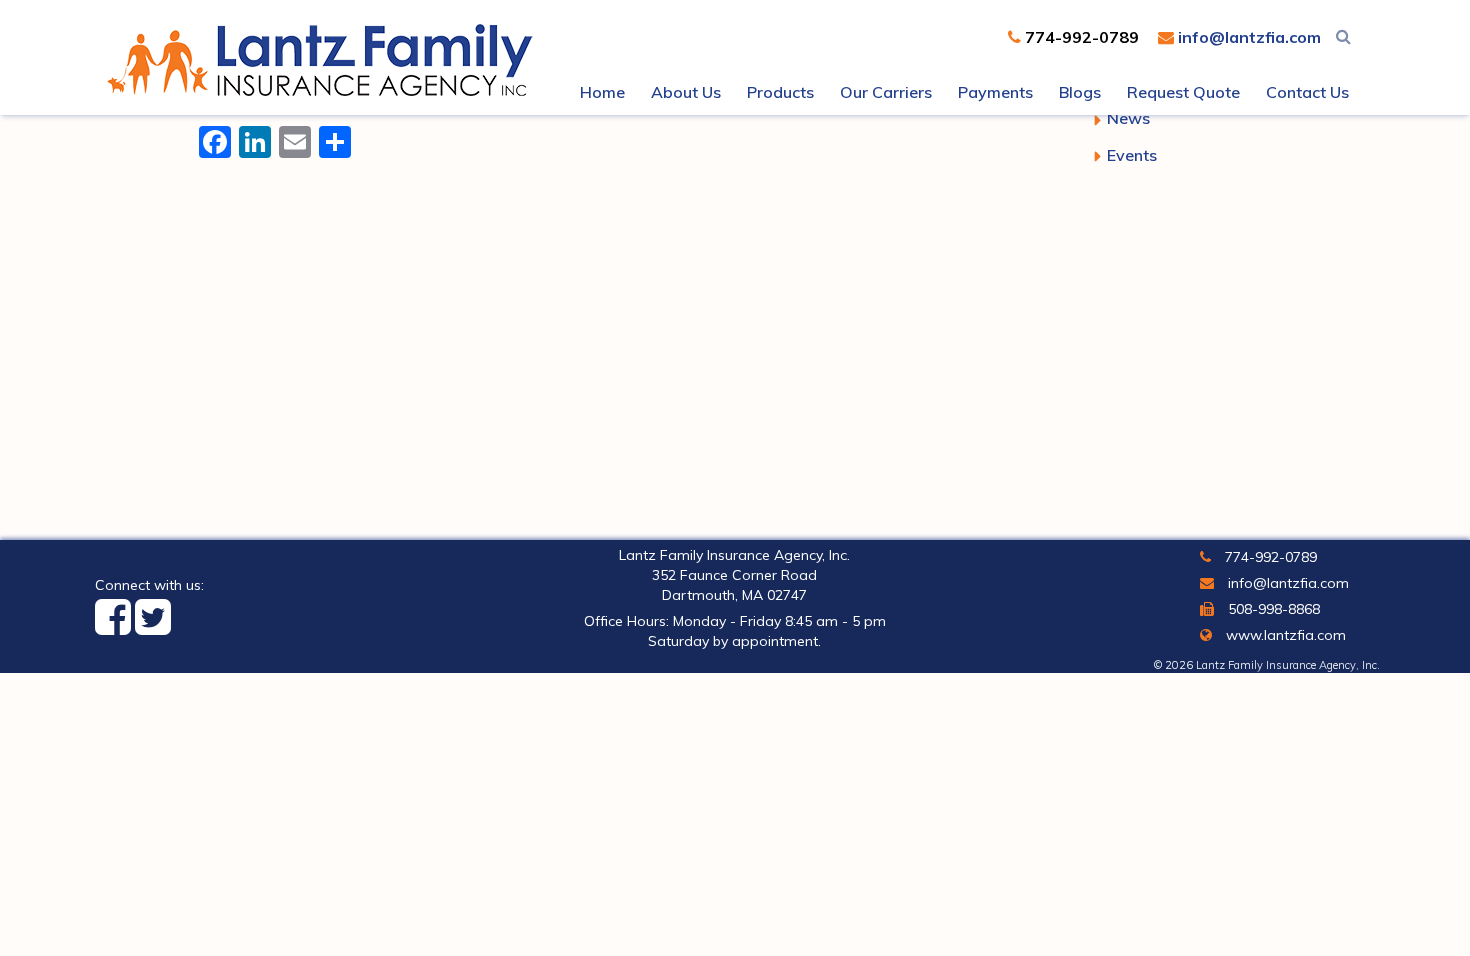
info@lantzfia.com (1247, 37)
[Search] (1343, 36)
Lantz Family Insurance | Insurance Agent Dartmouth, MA (325, 60)
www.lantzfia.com (1284, 635)
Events (1132, 155)
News (1128, 118)
